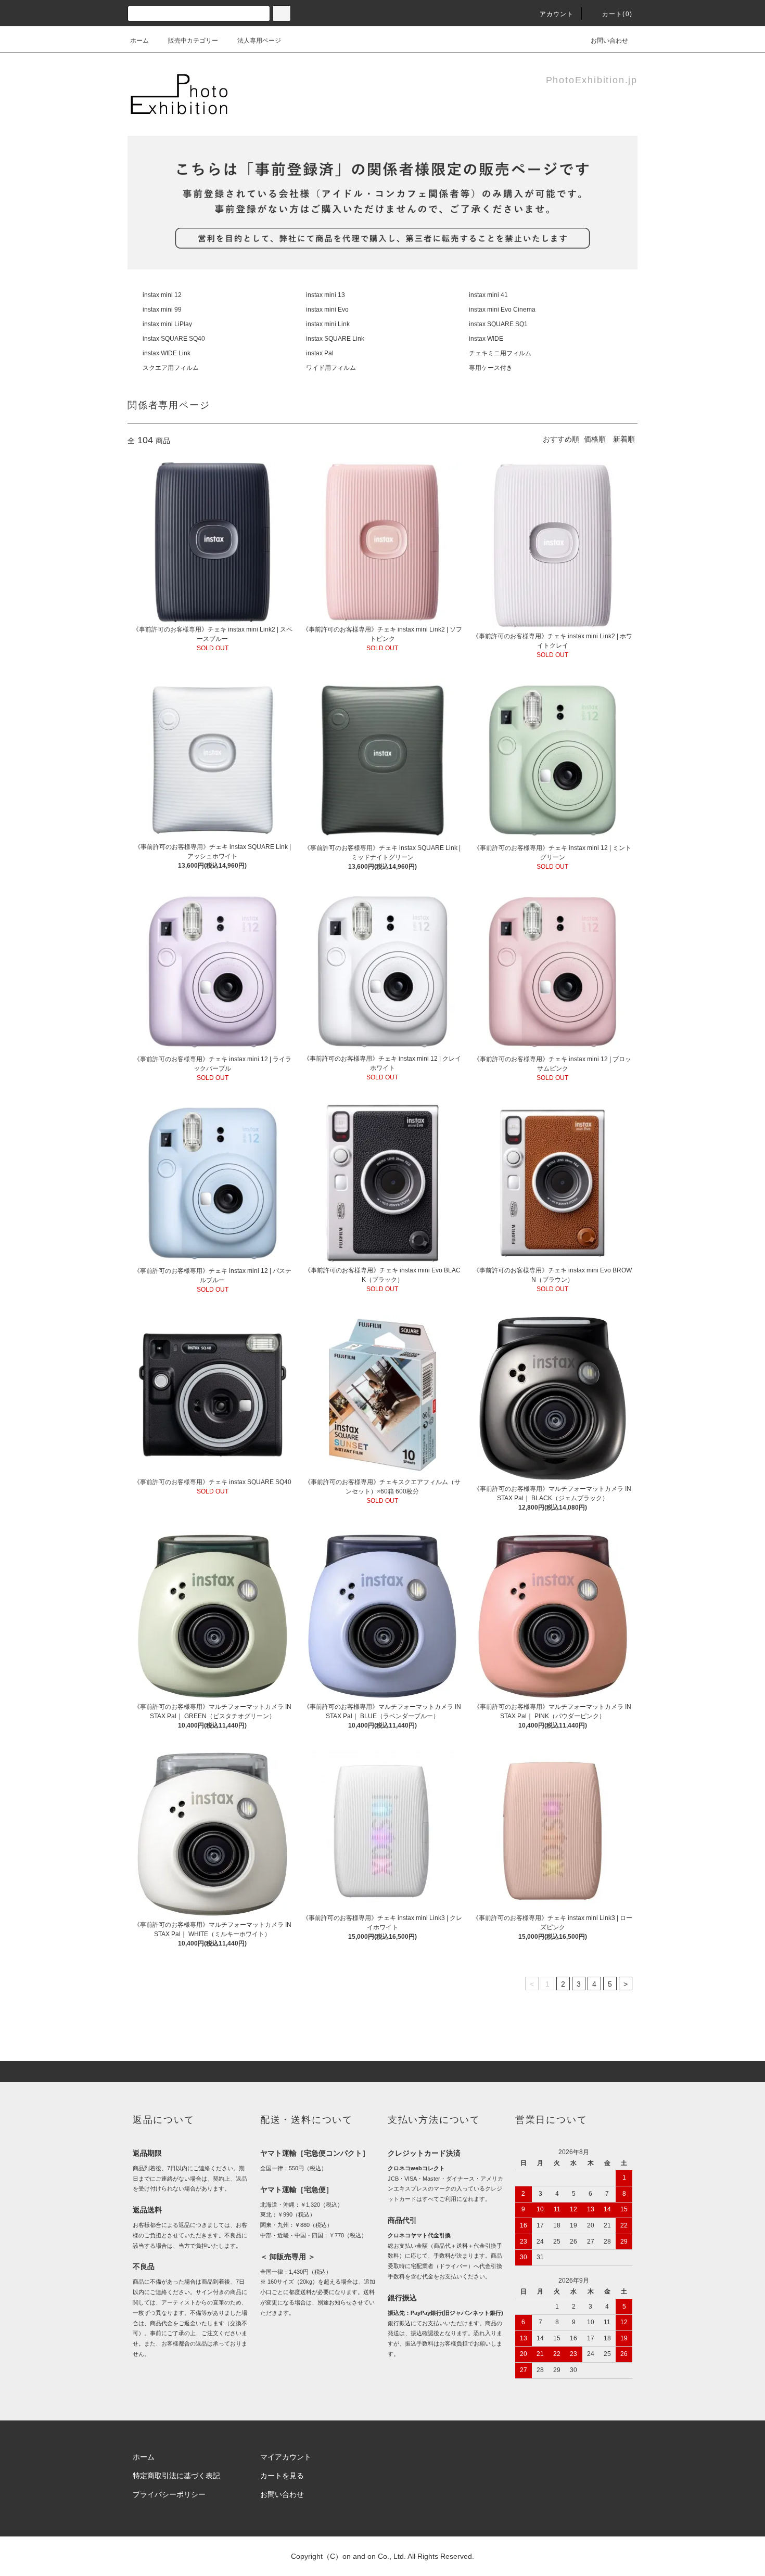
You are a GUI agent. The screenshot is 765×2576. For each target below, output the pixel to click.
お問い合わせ (609, 41)
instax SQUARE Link (335, 339)
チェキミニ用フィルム (500, 353)
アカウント (557, 14)
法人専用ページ (259, 41)
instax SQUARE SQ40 (174, 339)
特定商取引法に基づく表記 (176, 2476)
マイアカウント (286, 2457)
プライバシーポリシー (169, 2494)
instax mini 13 (326, 295)
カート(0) (617, 14)
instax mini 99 (162, 310)
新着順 (624, 439)
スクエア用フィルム (171, 368)
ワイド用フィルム (331, 368)
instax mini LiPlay (167, 324)
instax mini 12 (162, 295)
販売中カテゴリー (193, 41)
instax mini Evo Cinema (502, 310)
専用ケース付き (491, 368)
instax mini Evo (327, 310)
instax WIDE (486, 339)
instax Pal (320, 353)
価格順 (595, 439)
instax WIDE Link (167, 353)
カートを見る (282, 2476)
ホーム (139, 41)
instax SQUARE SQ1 (498, 324)
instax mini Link (328, 324)
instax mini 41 (488, 295)
